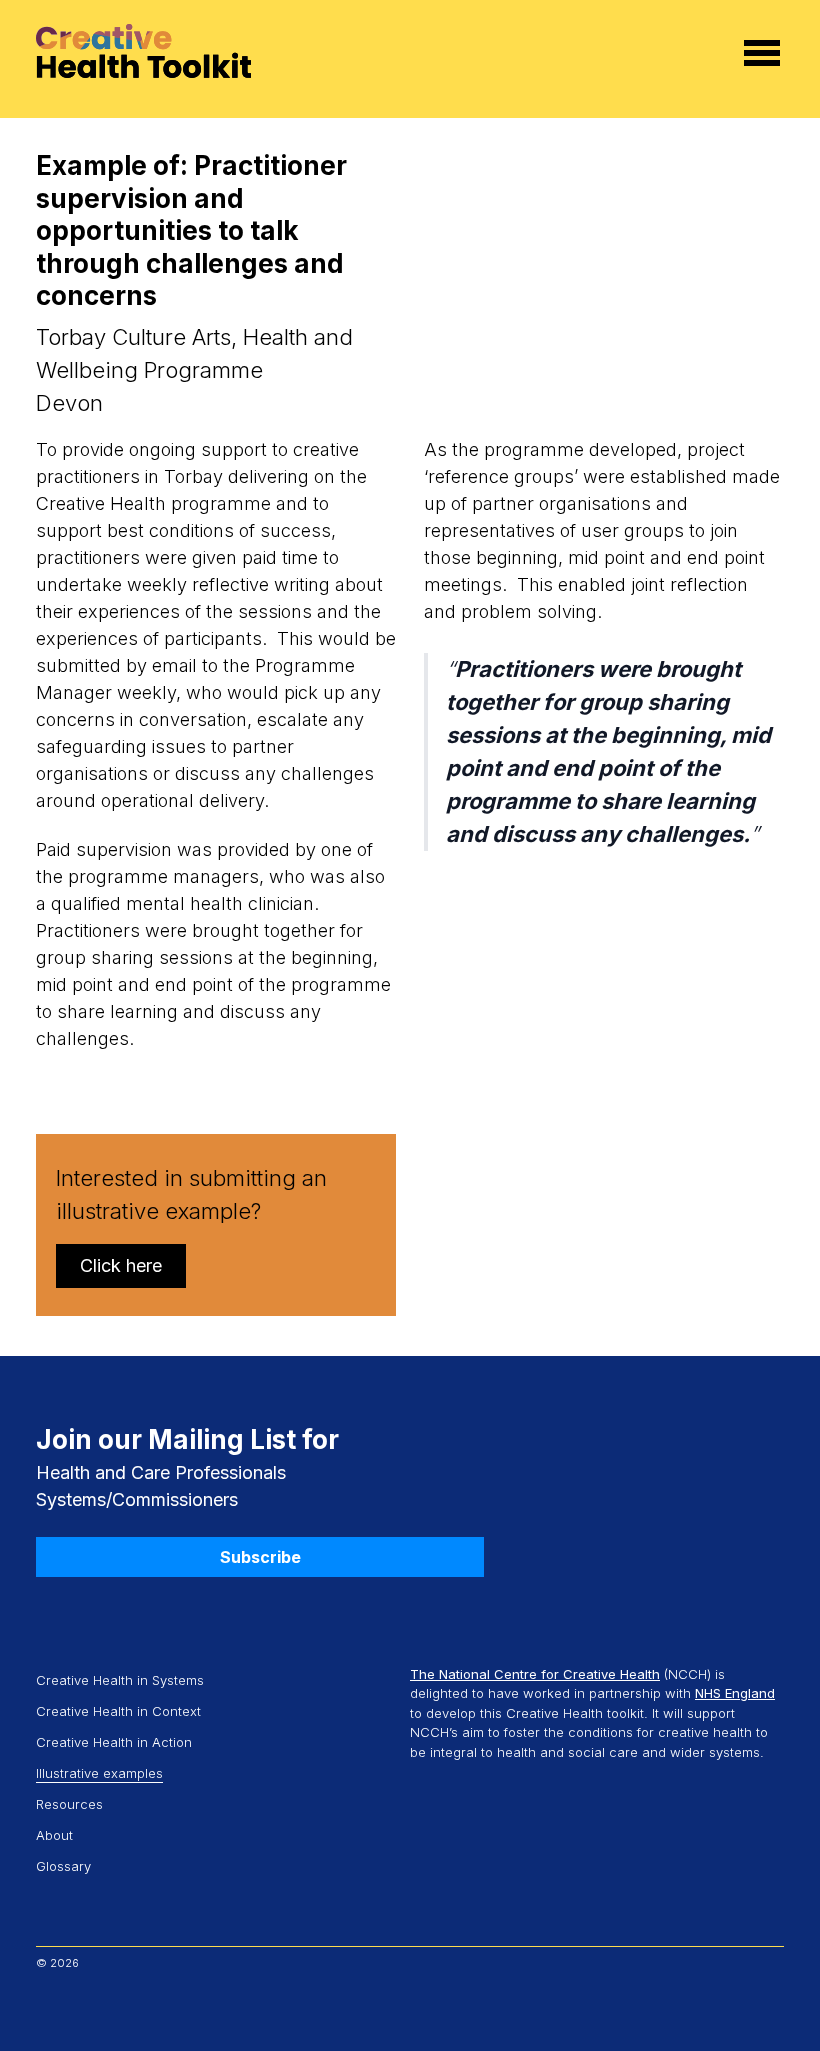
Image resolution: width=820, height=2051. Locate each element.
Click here (121, 1265)
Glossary (63, 1866)
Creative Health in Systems (120, 1680)
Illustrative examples (99, 1773)
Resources (69, 1804)
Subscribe (260, 1557)
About (54, 1835)
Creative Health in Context (120, 1711)
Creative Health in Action (114, 1742)
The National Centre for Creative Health (535, 1674)
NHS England (735, 1693)
